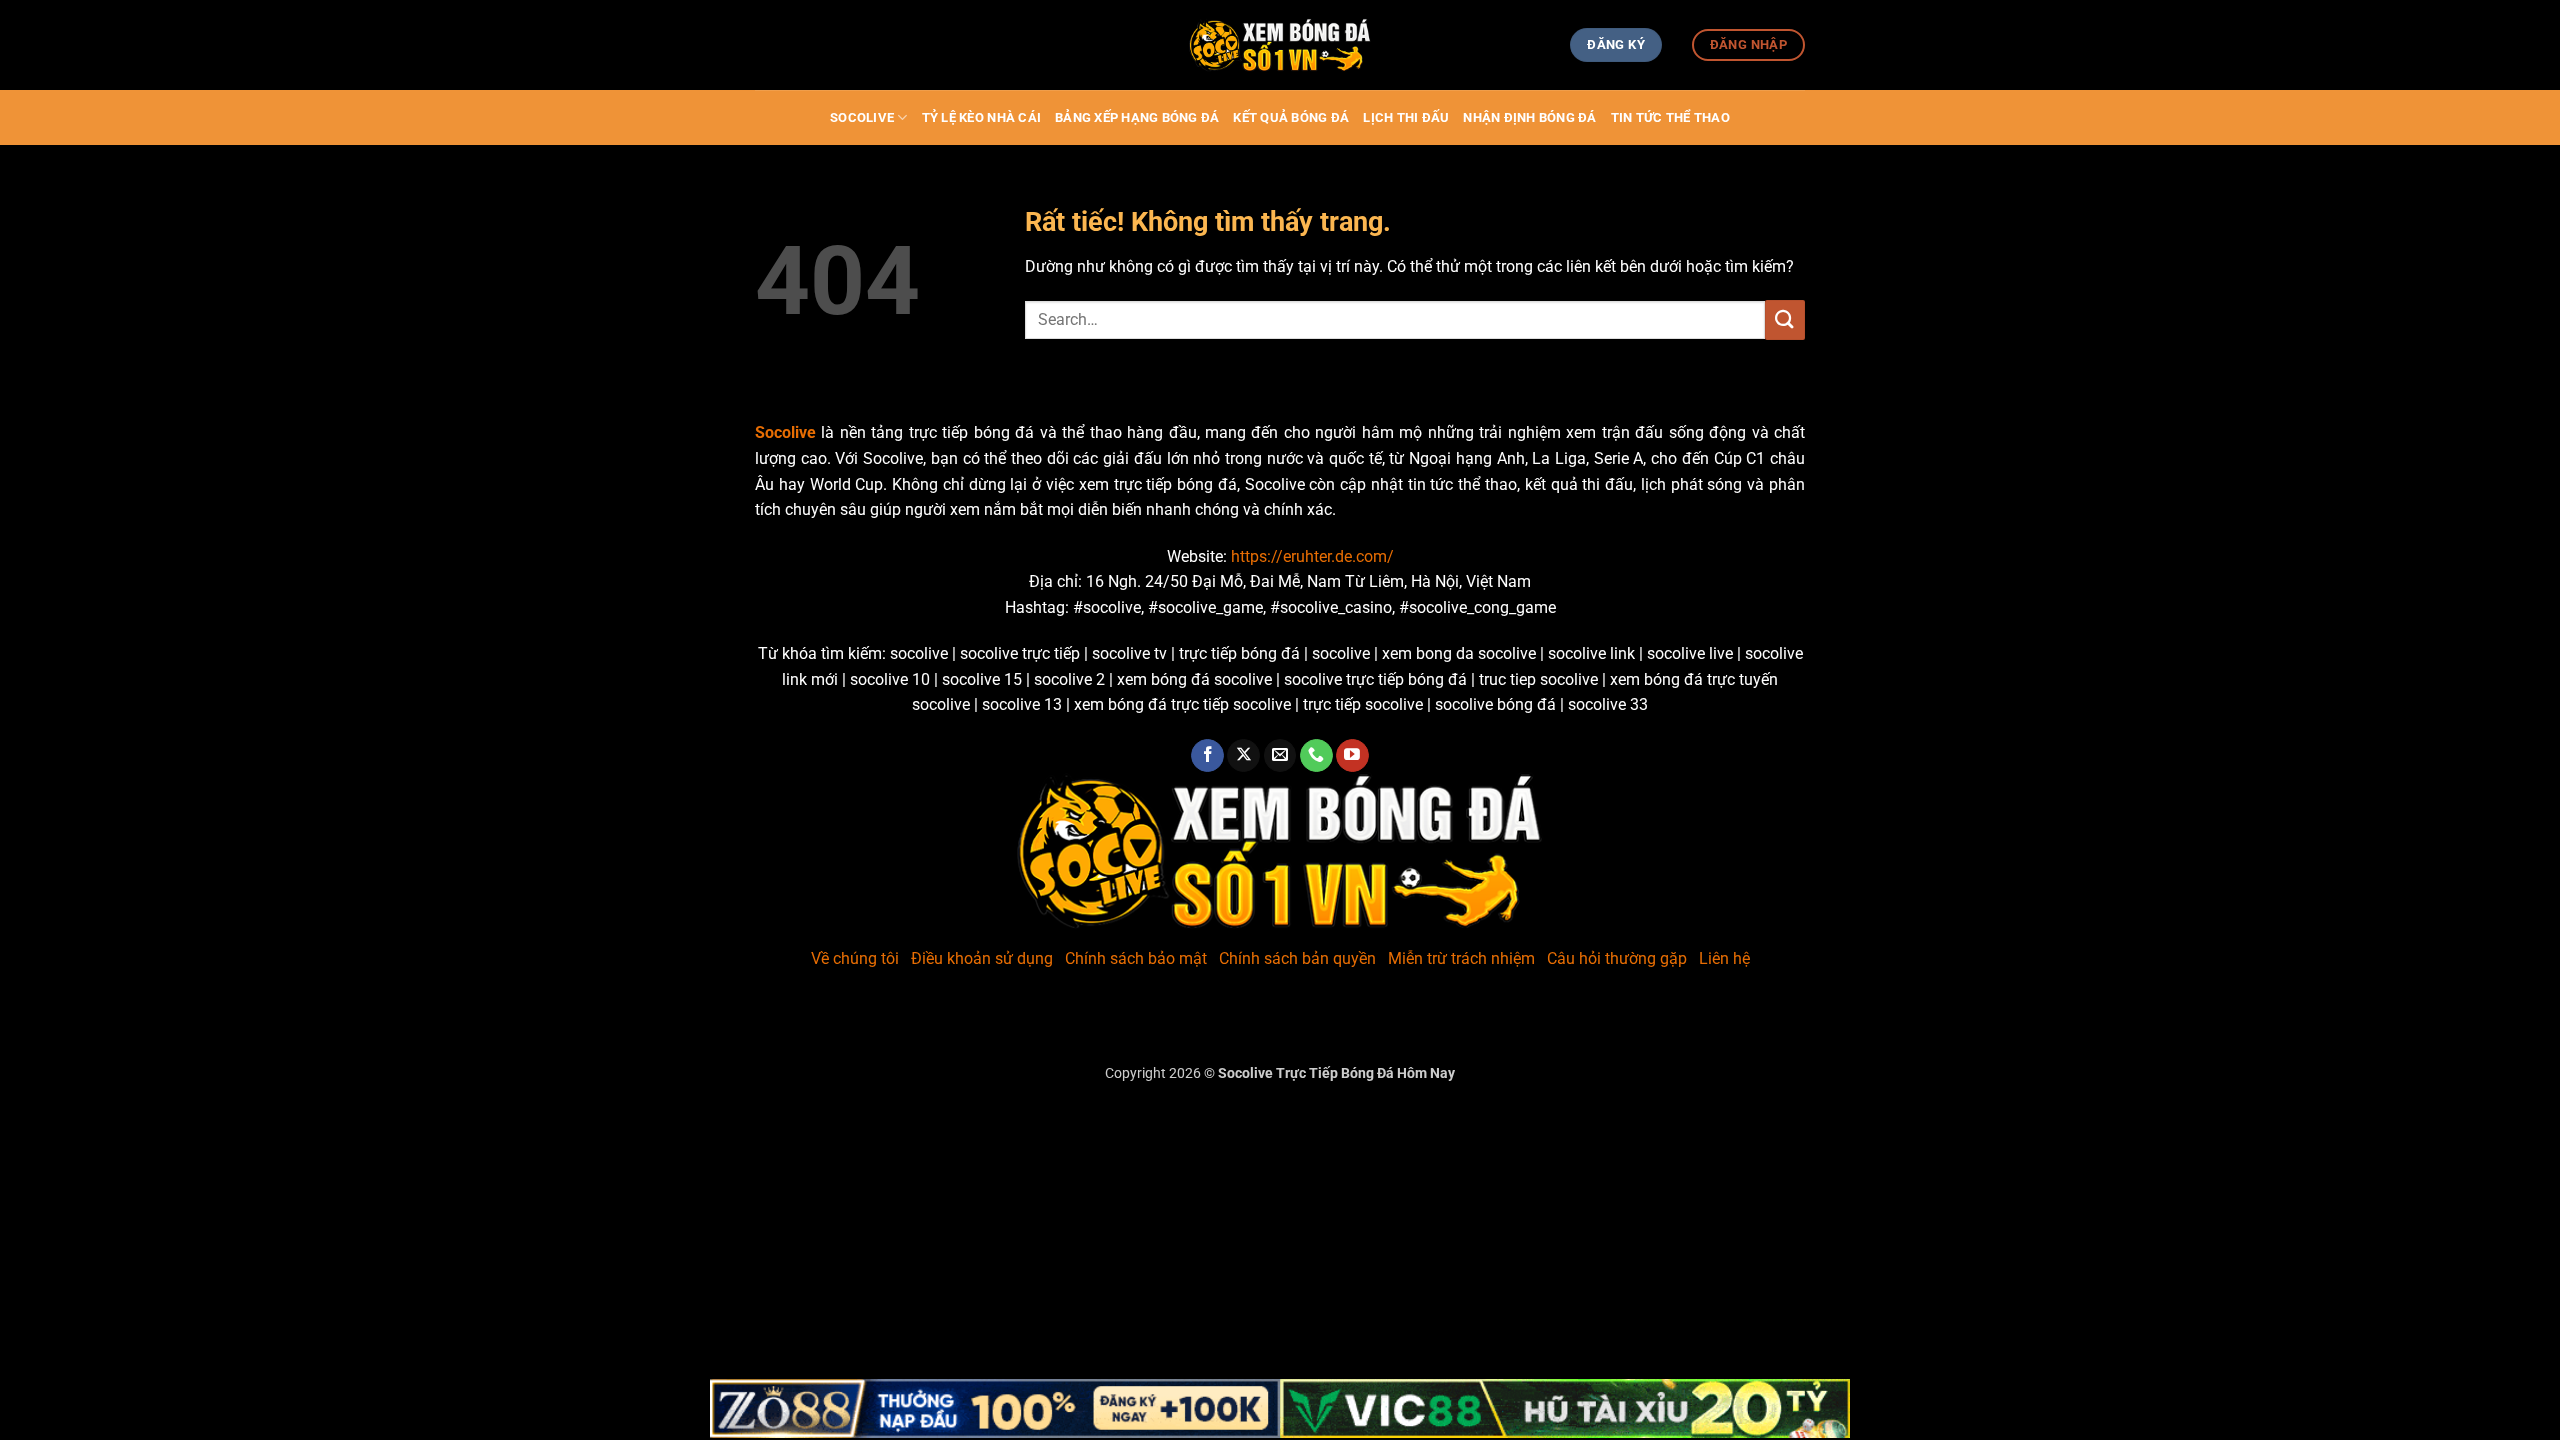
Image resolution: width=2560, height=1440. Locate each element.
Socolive (862, 117)
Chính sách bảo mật (1136, 958)
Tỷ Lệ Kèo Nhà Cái (981, 117)
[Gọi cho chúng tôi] (1316, 756)
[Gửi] (1785, 319)
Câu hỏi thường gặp (1617, 958)
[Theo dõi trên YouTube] (1352, 756)
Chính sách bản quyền (1297, 958)
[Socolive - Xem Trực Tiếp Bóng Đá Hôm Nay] (1280, 45)
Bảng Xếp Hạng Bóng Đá (1137, 117)
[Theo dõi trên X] (1243, 756)
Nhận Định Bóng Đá (1529, 117)
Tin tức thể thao (1670, 117)
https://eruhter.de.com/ (1312, 556)
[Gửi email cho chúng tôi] (1280, 756)
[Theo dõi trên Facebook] (1207, 756)
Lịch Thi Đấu (1406, 117)
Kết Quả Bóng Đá (1291, 117)
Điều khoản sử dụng (982, 958)
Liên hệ (1724, 958)
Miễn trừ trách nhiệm (1461, 958)
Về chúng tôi (855, 958)
